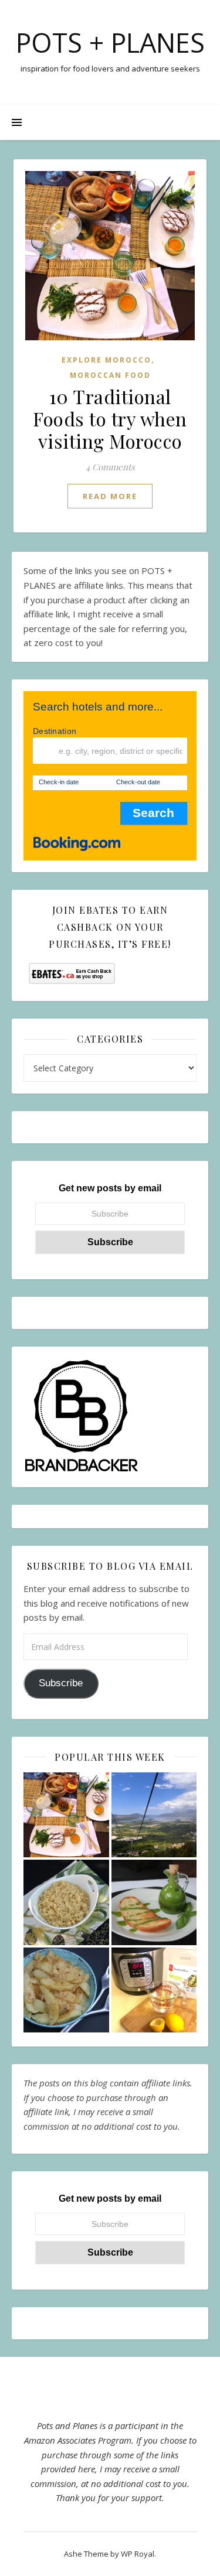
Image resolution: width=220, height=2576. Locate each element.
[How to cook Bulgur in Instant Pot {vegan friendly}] (66, 1902)
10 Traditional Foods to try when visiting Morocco (110, 418)
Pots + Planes (110, 42)
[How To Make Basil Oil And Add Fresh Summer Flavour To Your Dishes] (154, 1902)
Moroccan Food (110, 375)
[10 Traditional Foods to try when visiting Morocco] (66, 1815)
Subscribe (61, 1683)
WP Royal (138, 2554)
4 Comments (110, 467)
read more (110, 496)
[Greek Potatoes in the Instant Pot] (66, 1990)
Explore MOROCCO (106, 360)
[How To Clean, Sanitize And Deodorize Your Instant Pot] (154, 1990)
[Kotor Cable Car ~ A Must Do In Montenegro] (154, 1815)
